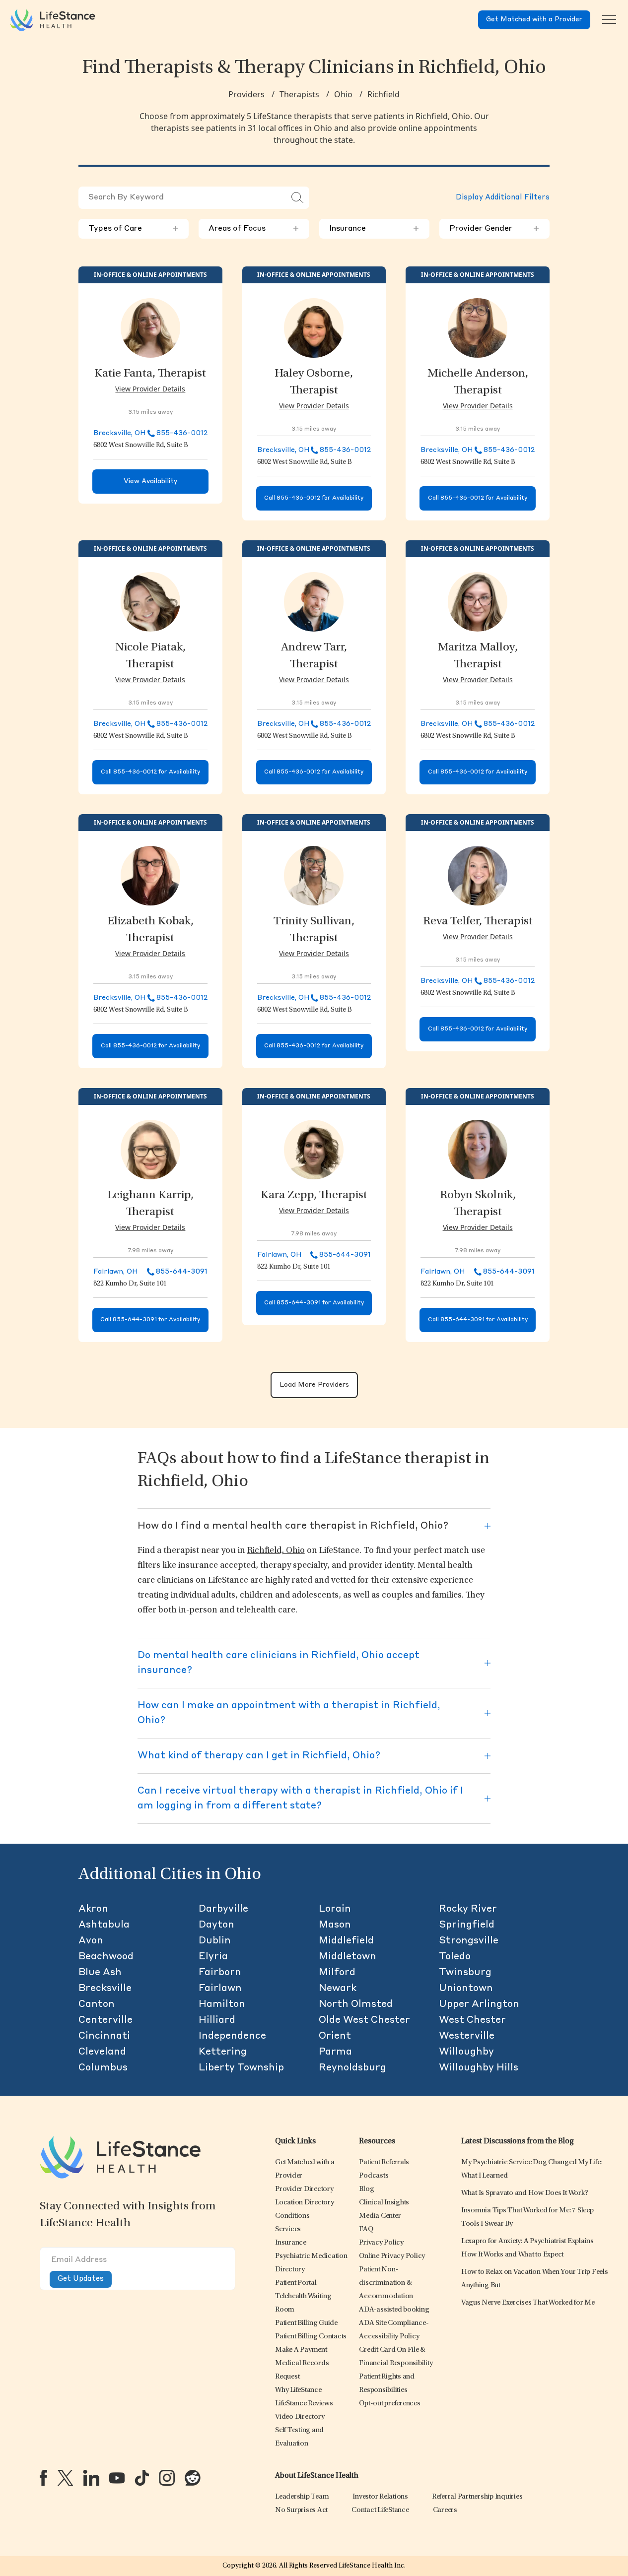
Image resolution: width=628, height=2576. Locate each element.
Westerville (467, 2036)
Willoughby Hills (479, 2068)
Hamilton (222, 2004)
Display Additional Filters (503, 198)
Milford (337, 1973)
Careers (445, 2510)
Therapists (299, 94)
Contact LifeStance (380, 2510)
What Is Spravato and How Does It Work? (525, 2193)
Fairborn (220, 1973)
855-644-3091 (182, 1272)
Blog (366, 2189)
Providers (246, 94)
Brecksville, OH (120, 433)
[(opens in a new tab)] (43, 2478)
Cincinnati (104, 2036)
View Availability (150, 482)
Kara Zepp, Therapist (314, 1196)
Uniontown (466, 1989)
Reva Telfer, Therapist (478, 922)
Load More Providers (314, 1385)
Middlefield (346, 1941)
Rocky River (468, 1909)
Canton (97, 2004)
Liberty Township (241, 2068)
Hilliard (217, 2020)
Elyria (213, 1957)
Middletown (348, 1957)
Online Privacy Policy (392, 2256)
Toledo (455, 1957)
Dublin (215, 1941)
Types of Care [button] (134, 229)
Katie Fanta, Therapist (150, 374)
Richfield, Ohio (276, 1551)
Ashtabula (104, 1925)
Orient (335, 2036)
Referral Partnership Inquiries (477, 2497)
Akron (93, 1909)
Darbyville (223, 1909)
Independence (232, 2036)
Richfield (384, 94)
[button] (304, 2189)
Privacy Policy (381, 2243)
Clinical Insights (384, 2203)
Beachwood (106, 1957)
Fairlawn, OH (116, 1272)
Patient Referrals (384, 2162)
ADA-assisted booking (394, 2310)
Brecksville (105, 1989)
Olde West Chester (364, 2020)
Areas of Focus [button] (254, 229)
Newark (338, 1989)
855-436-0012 (182, 433)
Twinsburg (465, 1973)
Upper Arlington (479, 2004)
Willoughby (466, 2052)
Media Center (380, 2216)
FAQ (366, 2229)
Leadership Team (302, 2497)
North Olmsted (356, 2004)
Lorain (335, 1909)
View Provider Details (150, 389)
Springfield (467, 1925)
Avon (91, 1941)
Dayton (216, 1925)
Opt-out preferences (389, 2404)
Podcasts (374, 2176)
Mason (335, 1925)
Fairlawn (220, 1989)
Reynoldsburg (352, 2068)
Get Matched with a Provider (534, 20)
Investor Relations (380, 2497)
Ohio (343, 94)
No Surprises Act (301, 2510)
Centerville (105, 2020)
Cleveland (102, 2052)
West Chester (472, 2020)
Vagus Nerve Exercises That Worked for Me (528, 2303)
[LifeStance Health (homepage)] (53, 20)
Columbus (103, 2068)
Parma (335, 2052)
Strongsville (469, 1941)
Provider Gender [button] (494, 229)
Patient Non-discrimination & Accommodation (386, 2283)
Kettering (223, 2052)
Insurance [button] (374, 229)
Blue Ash (100, 1973)
